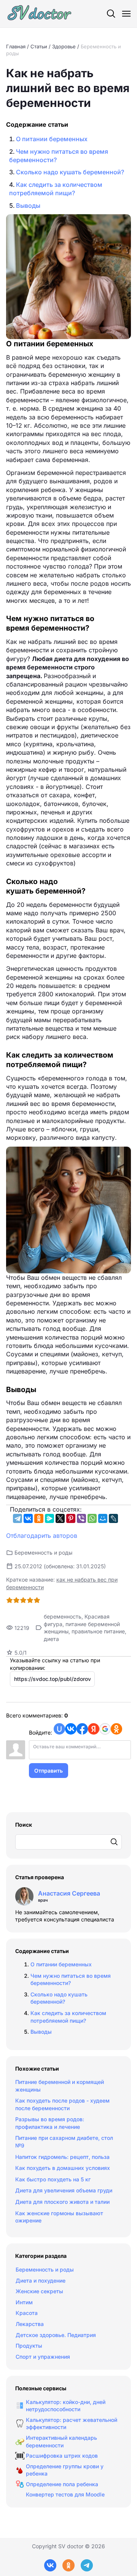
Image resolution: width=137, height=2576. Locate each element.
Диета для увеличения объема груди (64, 2190)
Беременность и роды (43, 1552)
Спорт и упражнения (43, 2357)
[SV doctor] (40, 14)
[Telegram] (18, 1518)
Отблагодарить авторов (42, 1536)
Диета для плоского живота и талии (62, 2202)
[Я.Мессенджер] (49, 1518)
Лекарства (30, 2324)
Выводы (28, 206)
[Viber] (81, 1518)
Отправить (49, 1771)
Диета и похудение (41, 2280)
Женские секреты (39, 2291)
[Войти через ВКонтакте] (71, 1729)
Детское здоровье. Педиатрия (56, 2335)
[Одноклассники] (39, 1518)
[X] (60, 1518)
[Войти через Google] (105, 1729)
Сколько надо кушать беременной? (70, 172)
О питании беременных (52, 139)
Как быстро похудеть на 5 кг (53, 2179)
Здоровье (64, 46)
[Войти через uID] (59, 1729)
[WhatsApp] (92, 1518)
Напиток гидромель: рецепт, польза (62, 2157)
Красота (27, 2313)
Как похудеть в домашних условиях (63, 2168)
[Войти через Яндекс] (94, 1729)
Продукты (29, 2346)
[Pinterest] (71, 1518)
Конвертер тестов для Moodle (65, 2494)
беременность (63, 1616)
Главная (16, 46)
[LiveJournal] (113, 1518)
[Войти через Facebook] (82, 1729)
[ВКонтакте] (28, 1518)
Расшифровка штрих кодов (62, 2456)
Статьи (39, 46)
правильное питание (98, 1631)
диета (51, 1639)
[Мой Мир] (103, 1518)
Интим (24, 2302)
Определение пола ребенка (62, 2484)
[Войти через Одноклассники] (116, 1729)
